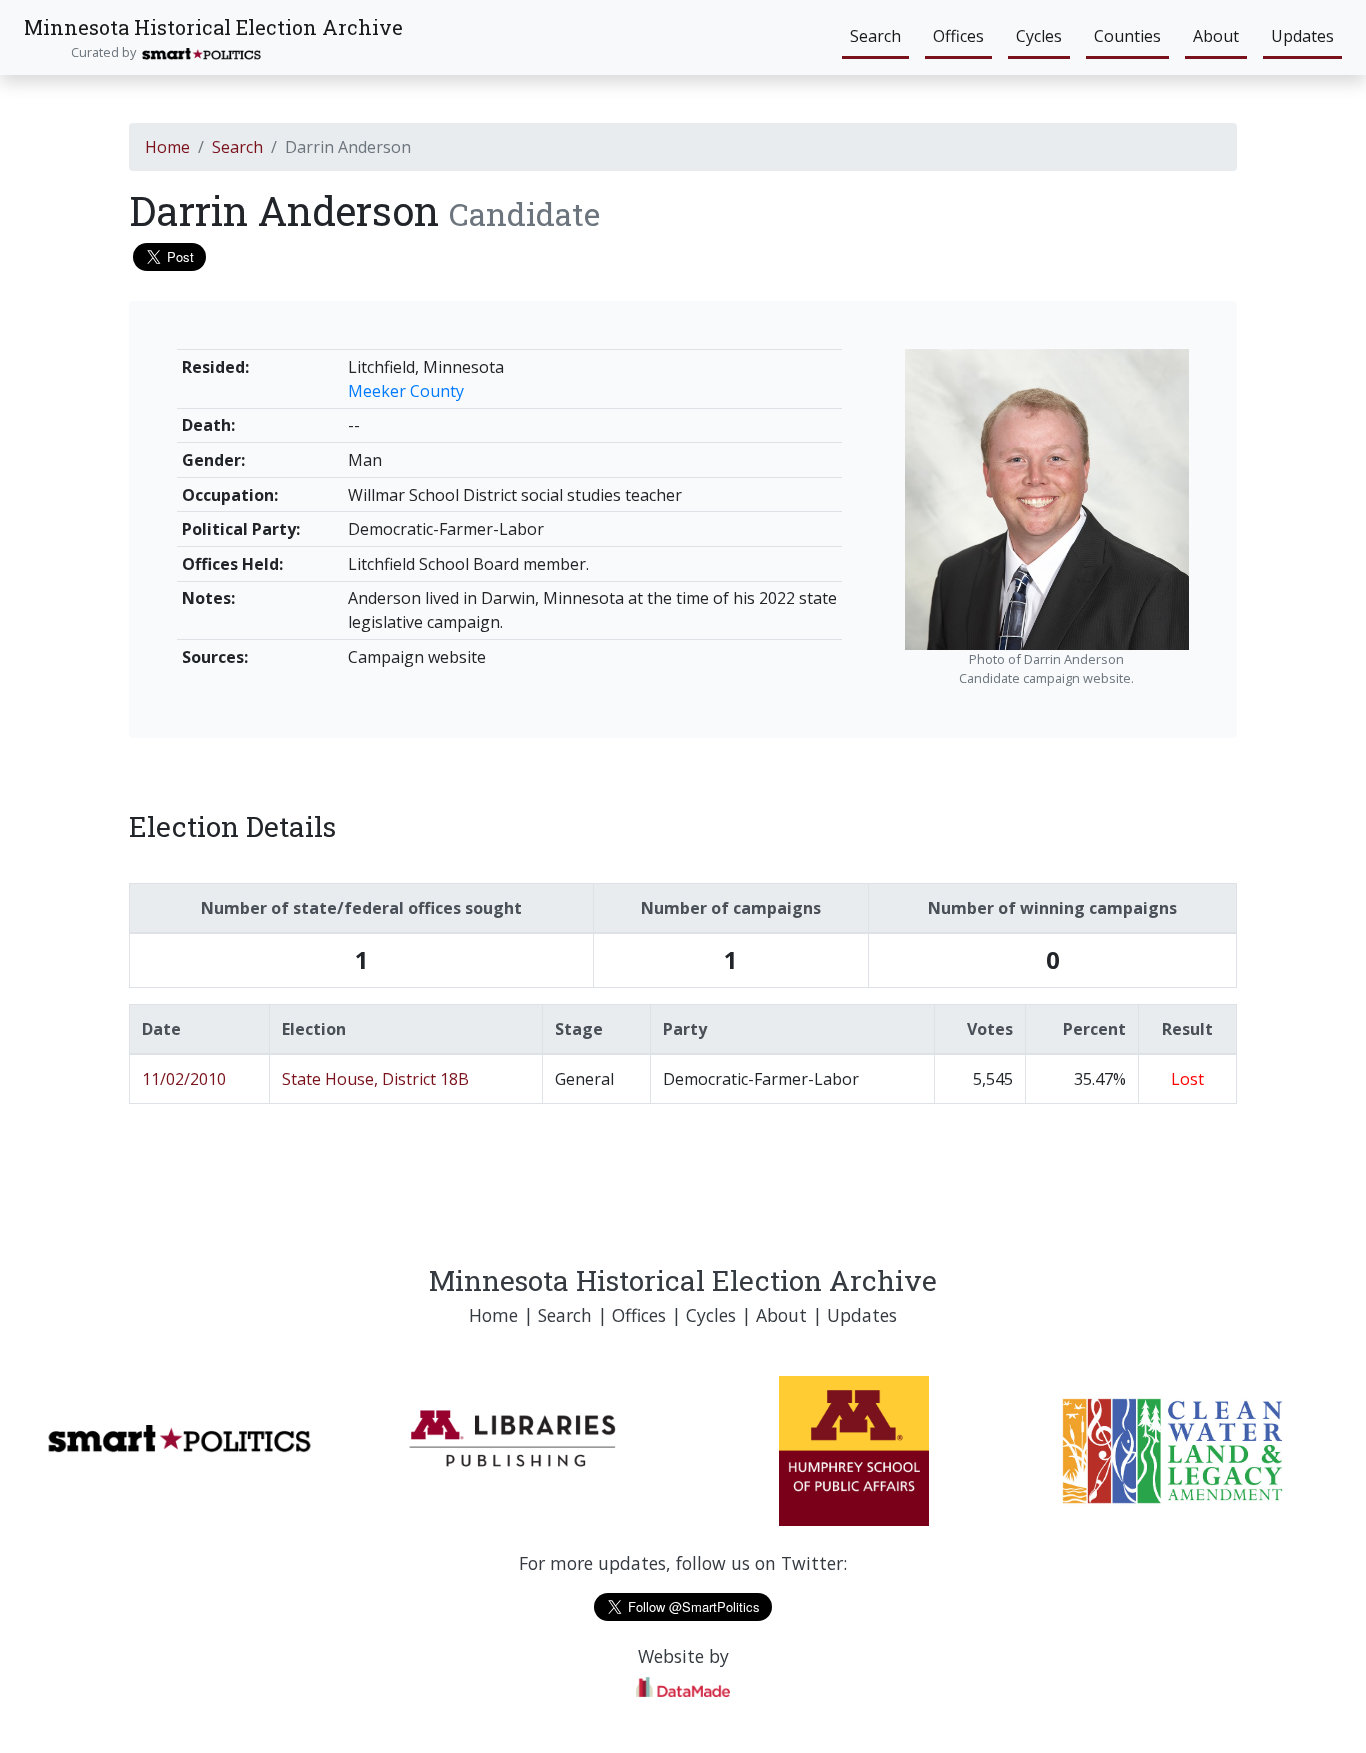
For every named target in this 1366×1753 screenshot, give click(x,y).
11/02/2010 (184, 1079)
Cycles (1039, 36)
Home (167, 147)
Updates (1302, 36)
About (1216, 36)
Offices (958, 36)
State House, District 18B (375, 1079)
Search (875, 36)
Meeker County (406, 391)
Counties (1127, 36)
